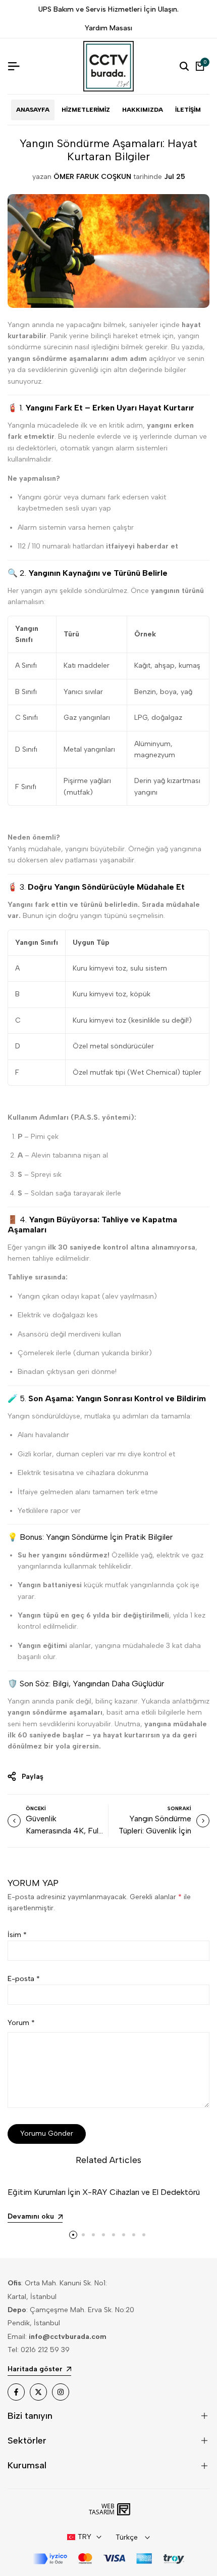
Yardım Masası (108, 28)
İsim (17, 1935)
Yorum (21, 2023)
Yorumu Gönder (47, 2133)
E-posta (24, 1979)
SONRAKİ (179, 1808)
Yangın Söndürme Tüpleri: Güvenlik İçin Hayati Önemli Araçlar (153, 1831)
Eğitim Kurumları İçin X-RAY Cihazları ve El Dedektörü (104, 2192)
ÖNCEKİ (36, 1808)
